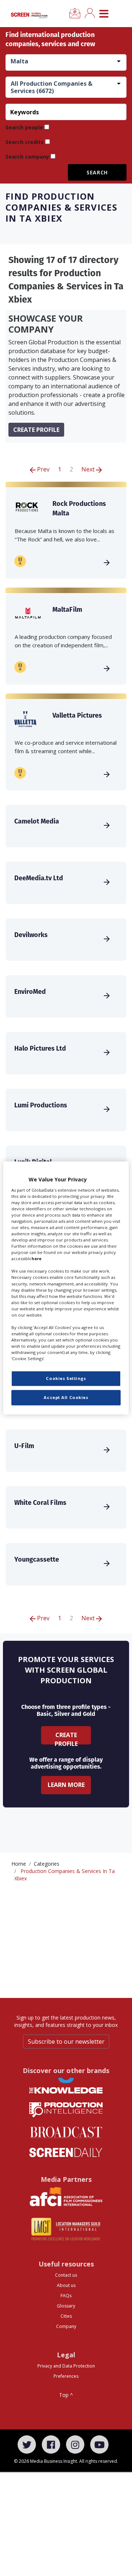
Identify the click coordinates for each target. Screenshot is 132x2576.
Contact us (66, 2275)
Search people (24, 127)
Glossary (66, 2306)
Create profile (36, 430)
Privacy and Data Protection (66, 2366)
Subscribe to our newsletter (66, 2042)
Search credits (25, 142)
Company (66, 2326)
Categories (47, 1864)
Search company (27, 157)
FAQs (66, 2296)
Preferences (66, 2376)
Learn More (66, 1785)
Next (89, 469)
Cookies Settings (66, 1379)
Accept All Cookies (66, 1398)
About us (66, 2285)
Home (19, 1864)
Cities (66, 2316)
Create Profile (66, 1738)
